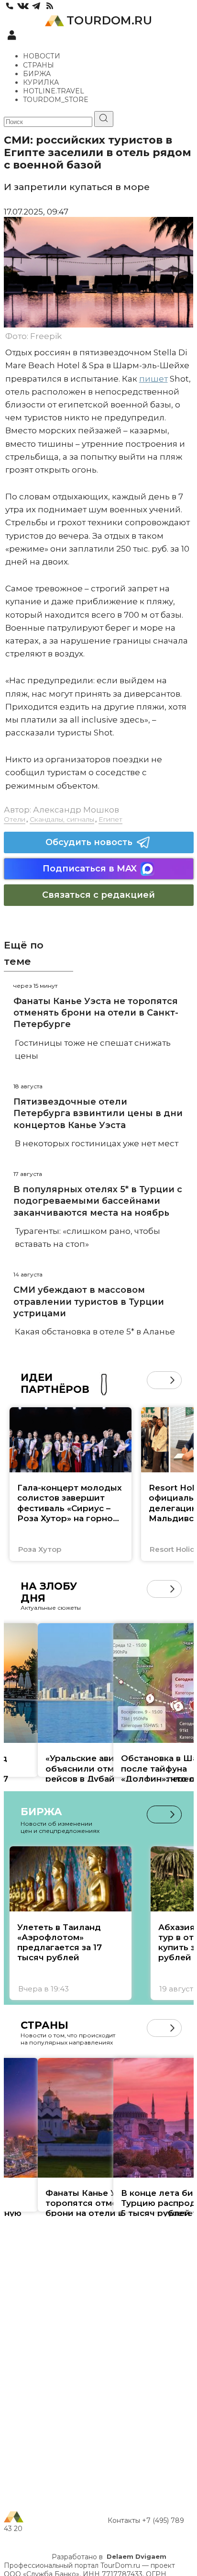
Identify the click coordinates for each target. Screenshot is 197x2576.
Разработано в (109, 2557)
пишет (153, 379)
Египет (110, 819)
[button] (156, 1380)
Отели (15, 819)
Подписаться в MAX (90, 869)
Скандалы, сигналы (62, 819)
